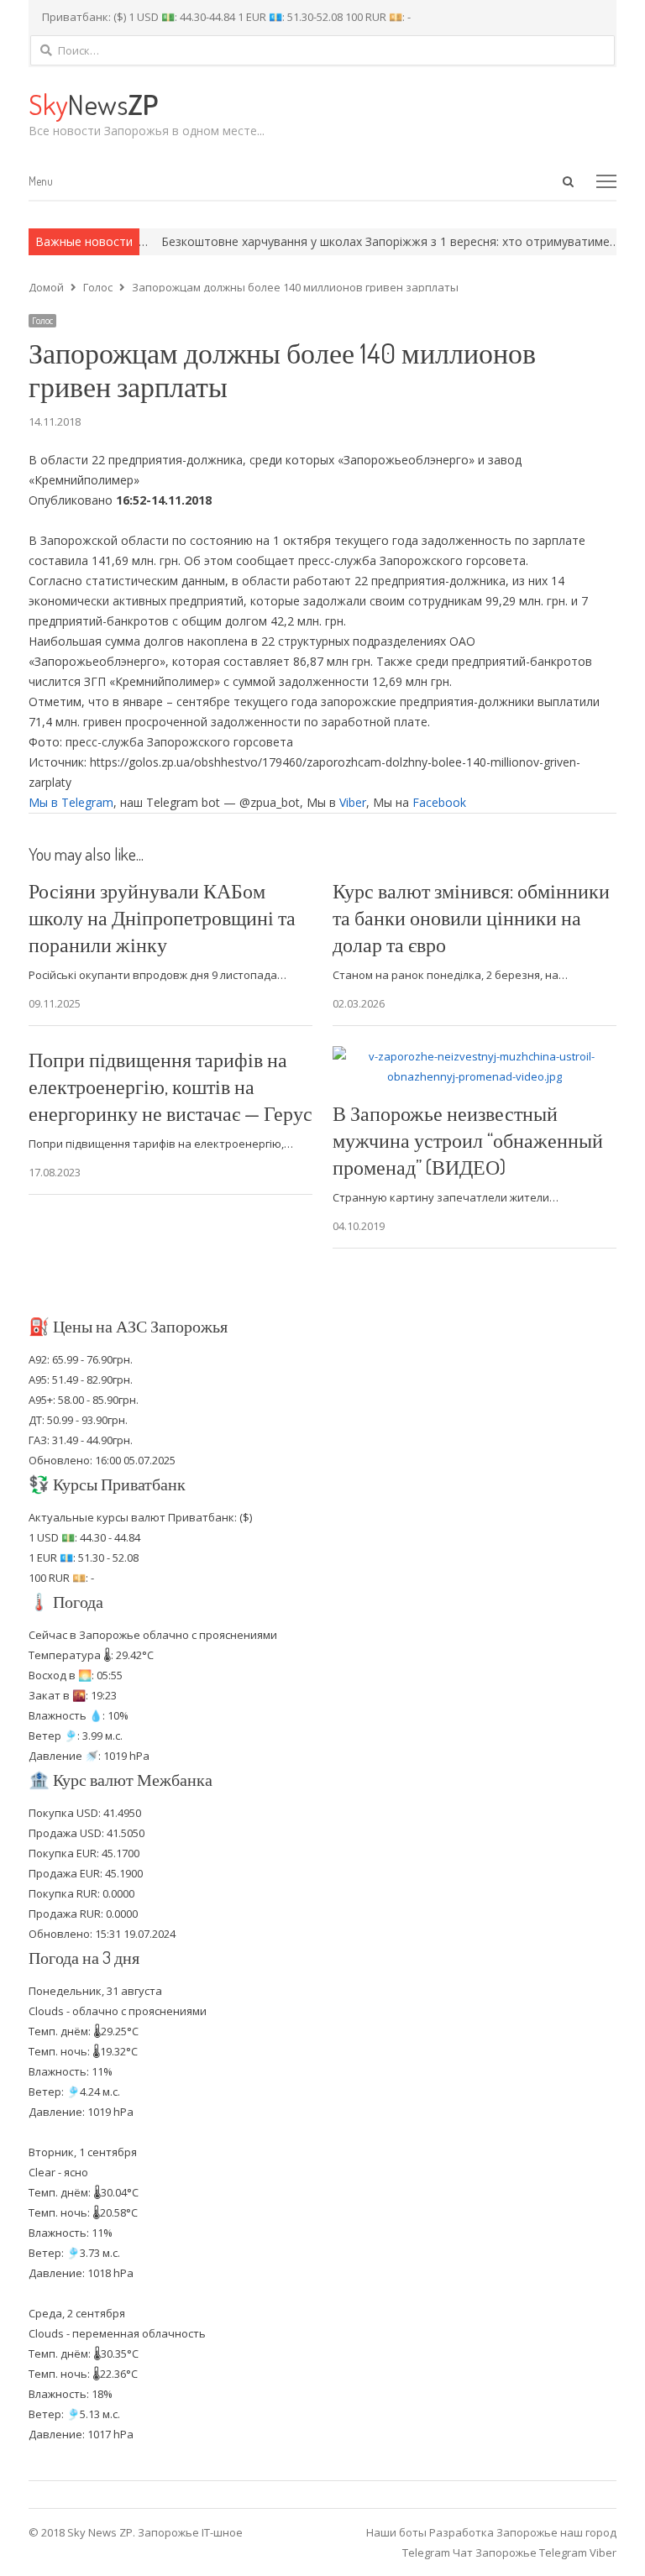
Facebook (439, 802)
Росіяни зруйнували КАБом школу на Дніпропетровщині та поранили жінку (162, 917)
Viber (353, 802)
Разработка (463, 2532)
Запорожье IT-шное (190, 2532)
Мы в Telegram (71, 802)
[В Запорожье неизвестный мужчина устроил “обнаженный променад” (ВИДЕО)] (475, 1056)
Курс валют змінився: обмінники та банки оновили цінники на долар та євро (471, 917)
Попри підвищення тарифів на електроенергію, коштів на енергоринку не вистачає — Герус (170, 1086)
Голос (42, 321)
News (93, 104)
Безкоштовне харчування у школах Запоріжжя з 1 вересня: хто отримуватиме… (359, 241)
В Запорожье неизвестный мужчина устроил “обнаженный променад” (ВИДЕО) (468, 1140)
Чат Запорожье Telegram (520, 2552)
